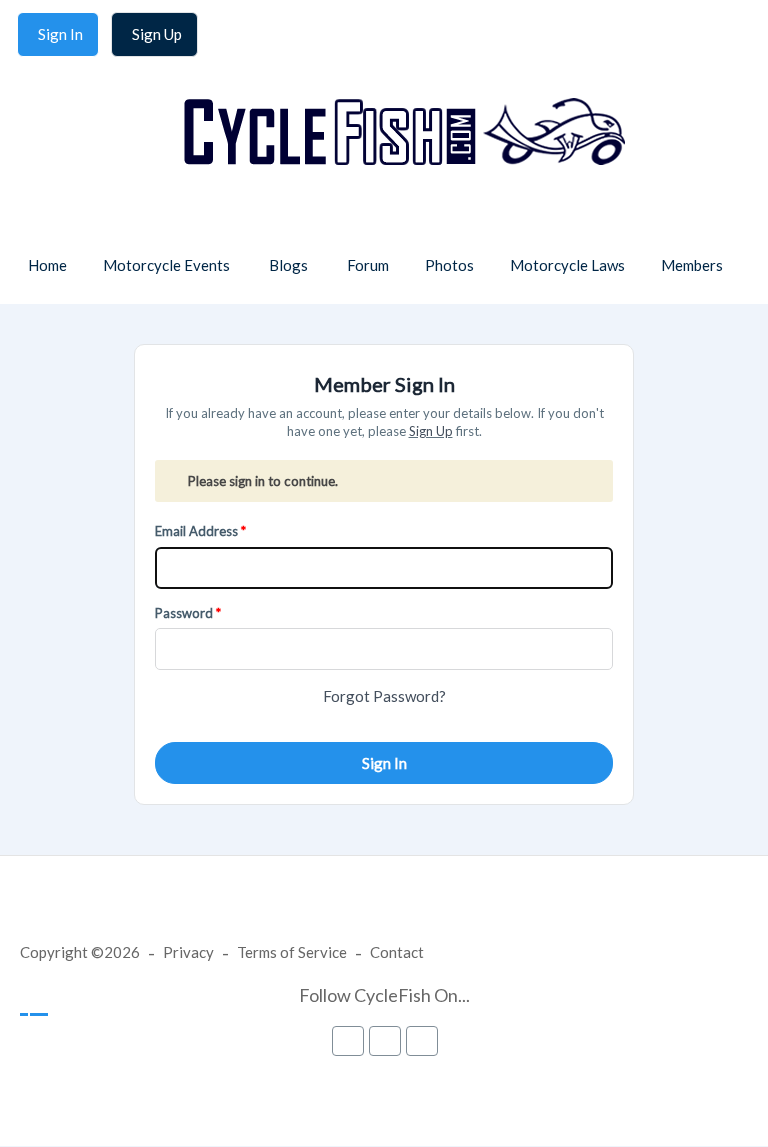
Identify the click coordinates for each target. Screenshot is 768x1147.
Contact (397, 952)
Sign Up (431, 431)
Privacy (188, 952)
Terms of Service (292, 952)
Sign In (384, 763)
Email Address (196, 531)
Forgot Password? (384, 696)
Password (184, 613)
